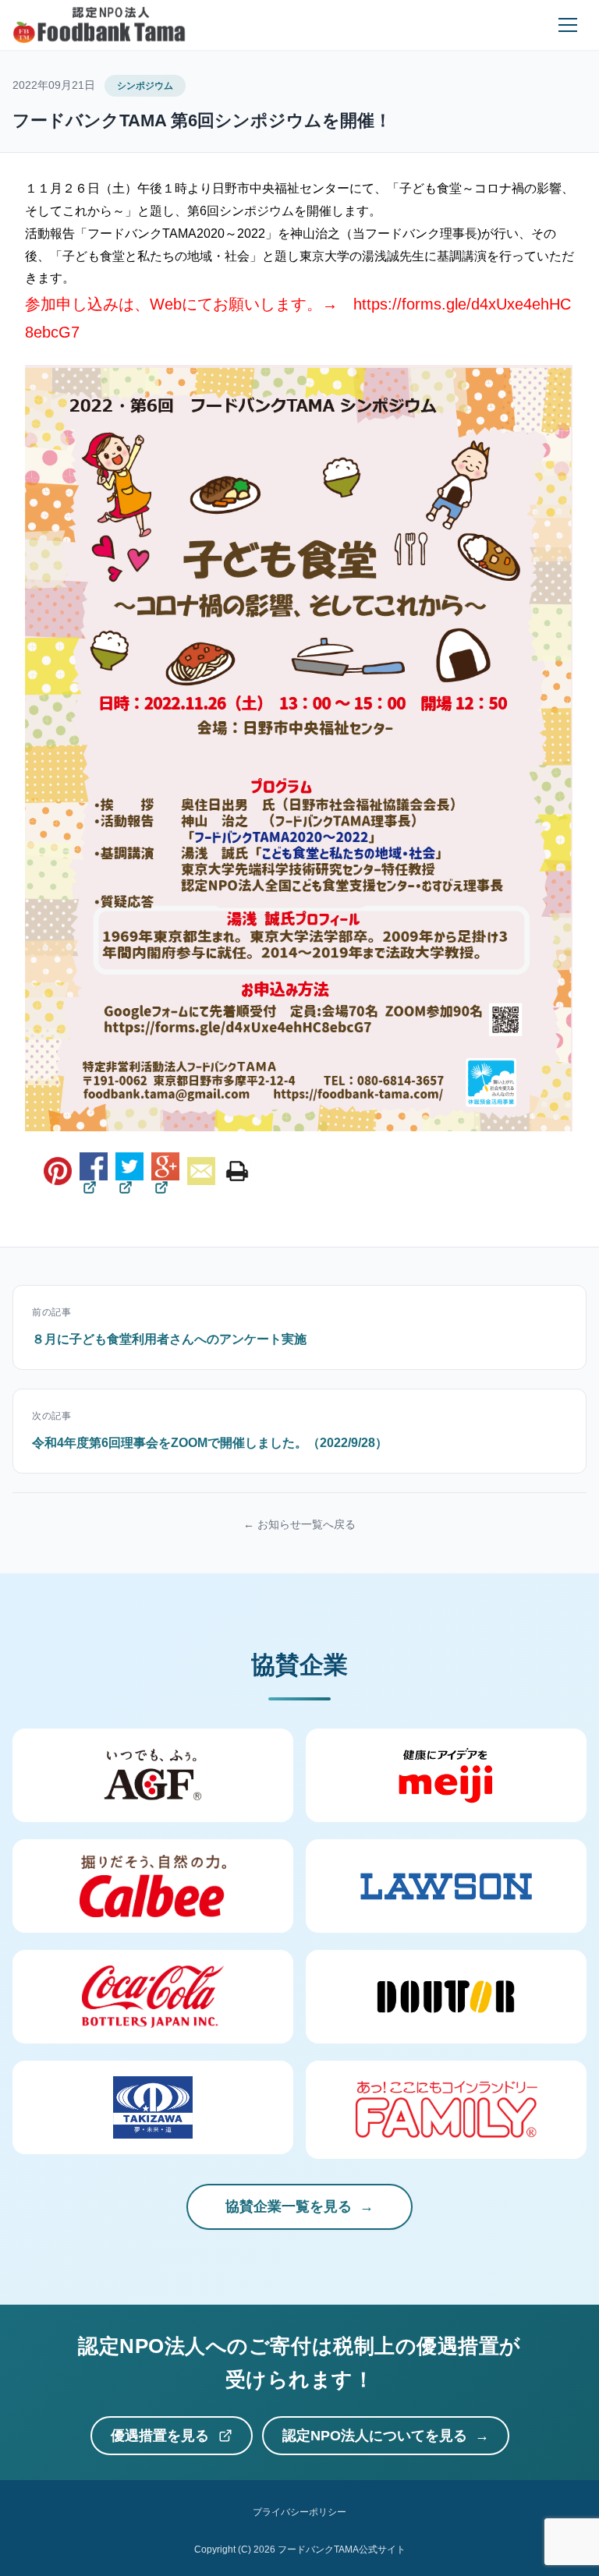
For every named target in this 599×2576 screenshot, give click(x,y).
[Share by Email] (201, 1171)
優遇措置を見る (160, 2436)
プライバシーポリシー (299, 2512)
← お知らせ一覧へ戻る (299, 1524)
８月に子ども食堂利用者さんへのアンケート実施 (169, 1339)
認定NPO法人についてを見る (375, 2436)
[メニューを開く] (568, 25)
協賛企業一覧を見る (289, 2206)
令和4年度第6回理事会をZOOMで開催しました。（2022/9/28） (210, 1443)
